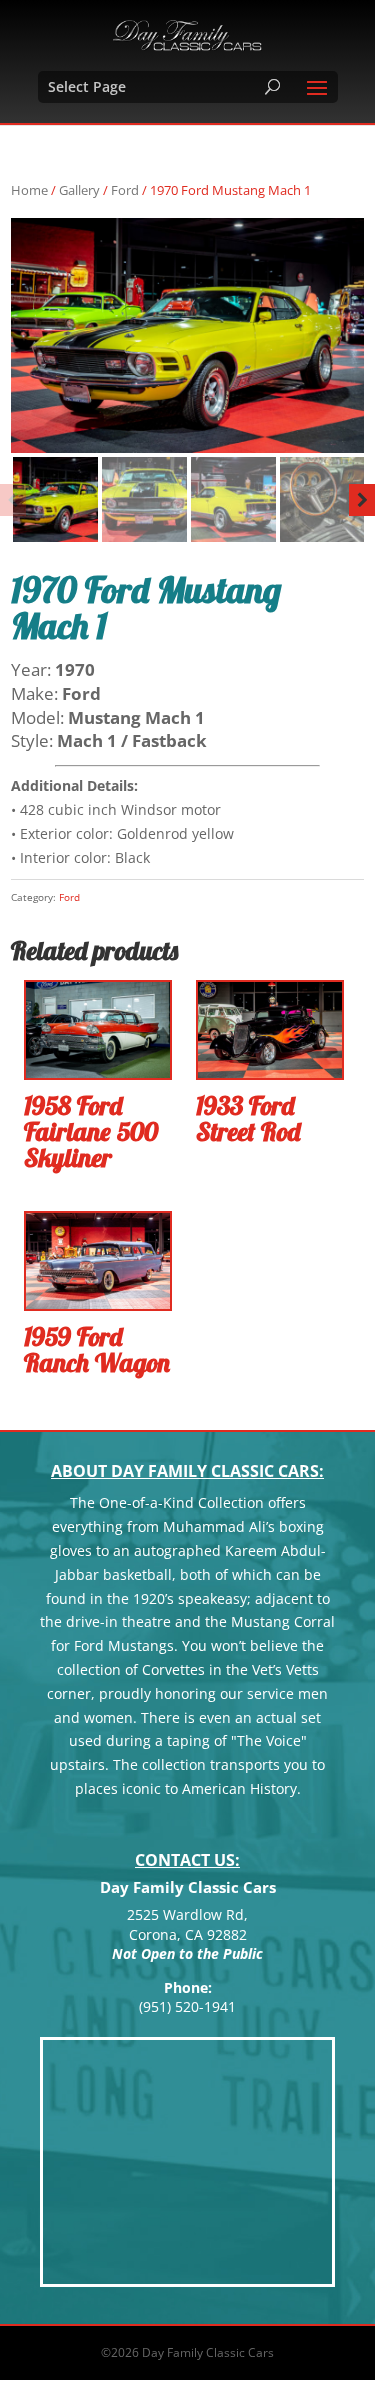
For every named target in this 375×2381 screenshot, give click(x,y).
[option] (187, 335)
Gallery (79, 190)
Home (29, 190)
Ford (125, 190)
